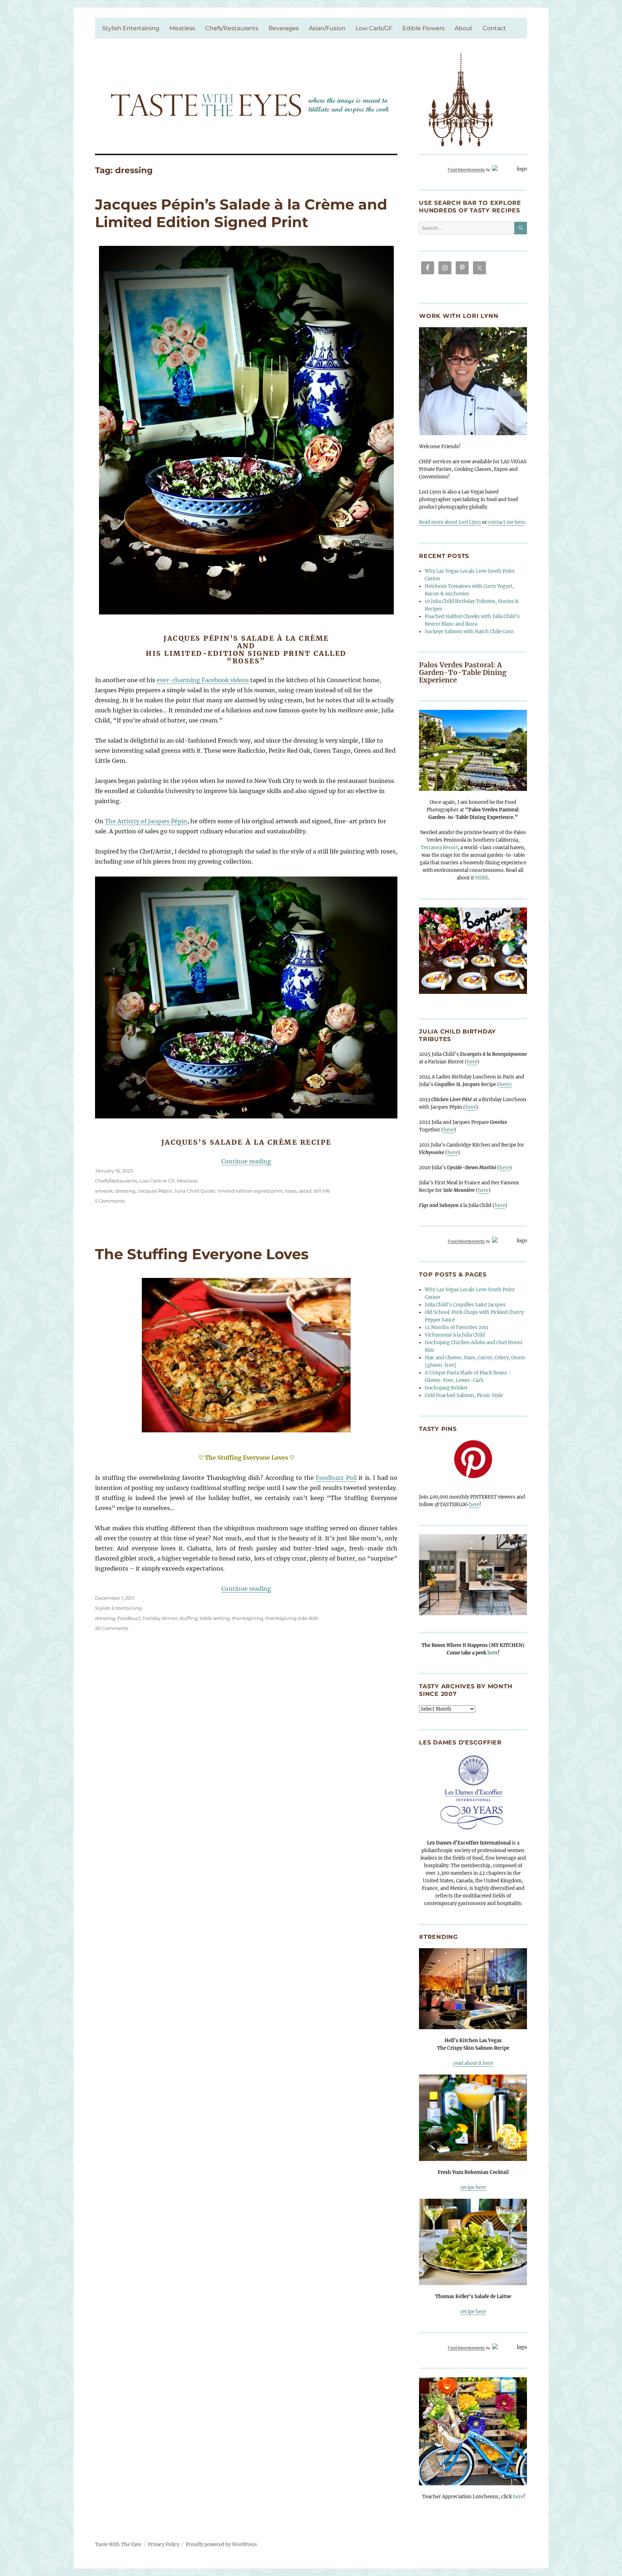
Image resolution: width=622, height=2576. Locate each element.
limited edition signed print (250, 1191)
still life (322, 1191)
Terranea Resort (439, 848)
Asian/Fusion (327, 28)
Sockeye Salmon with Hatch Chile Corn (469, 632)
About (464, 28)
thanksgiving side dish (292, 1618)
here (472, 1062)
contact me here (507, 522)
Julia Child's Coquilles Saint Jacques (465, 1305)
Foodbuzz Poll (336, 1478)
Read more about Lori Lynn (450, 522)
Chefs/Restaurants (232, 28)
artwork (104, 1191)
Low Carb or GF (157, 1181)
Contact (494, 28)
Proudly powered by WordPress (221, 2545)
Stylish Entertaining (131, 28)
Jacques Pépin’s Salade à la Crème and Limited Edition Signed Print (241, 213)
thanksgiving (247, 1618)
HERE (482, 878)
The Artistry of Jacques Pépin (146, 821)
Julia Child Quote (195, 1191)
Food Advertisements (466, 170)
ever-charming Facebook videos (203, 680)
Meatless (182, 28)
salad (305, 1191)
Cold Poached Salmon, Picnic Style (464, 1395)
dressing (125, 1191)
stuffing (189, 1618)
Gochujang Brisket (446, 1388)
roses (291, 1191)
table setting (215, 1618)
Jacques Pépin (155, 1191)
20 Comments (112, 1628)
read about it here (473, 2063)
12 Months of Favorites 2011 (457, 1327)
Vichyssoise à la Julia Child (455, 1335)
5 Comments (110, 1201)
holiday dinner (160, 1618)
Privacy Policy (164, 2545)
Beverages (284, 28)
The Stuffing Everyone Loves (202, 1254)
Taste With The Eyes (118, 2545)
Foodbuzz (129, 1618)
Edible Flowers (423, 28)
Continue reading (246, 1161)
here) (506, 1084)
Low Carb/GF (374, 28)
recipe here (473, 2187)
